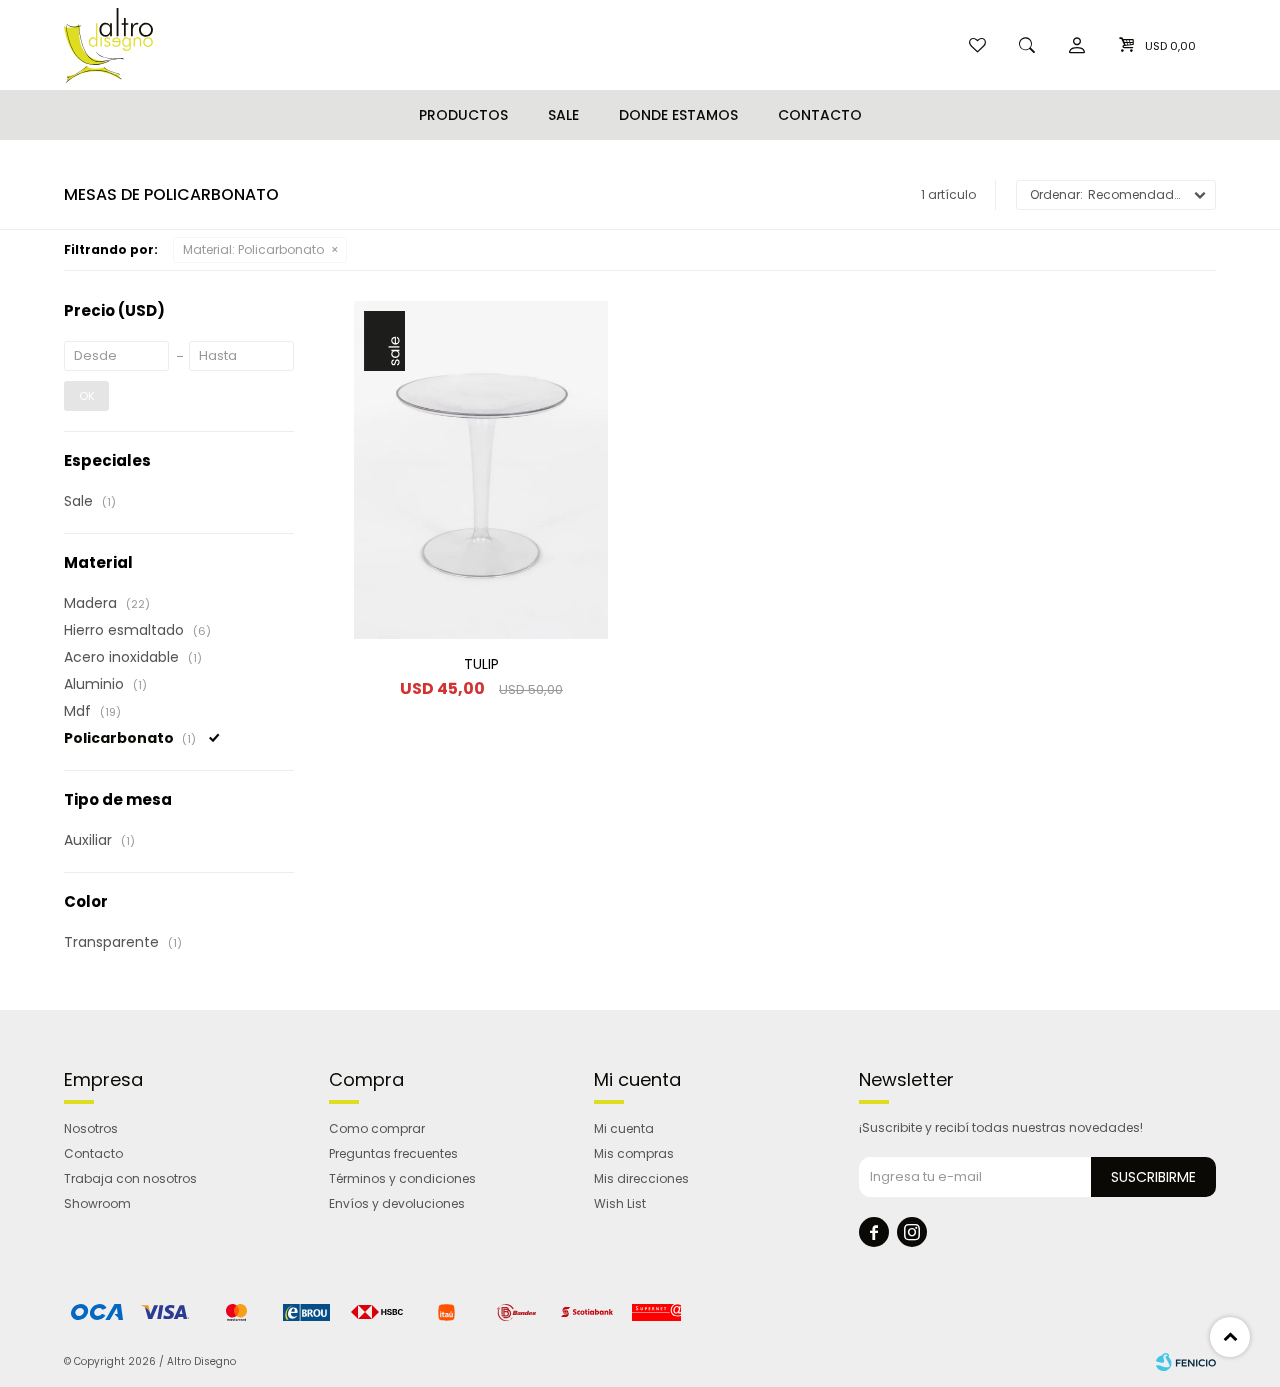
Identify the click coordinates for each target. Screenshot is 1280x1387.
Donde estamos (678, 115)
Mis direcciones (641, 1178)
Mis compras (634, 1153)
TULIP (481, 664)
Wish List (620, 1203)
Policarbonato (253, 249)
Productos (463, 115)
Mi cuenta (624, 1128)
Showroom (97, 1203)
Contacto (820, 115)
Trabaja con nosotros (130, 1178)
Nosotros (91, 1128)
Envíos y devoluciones (397, 1203)
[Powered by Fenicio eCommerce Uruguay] (1186, 1362)
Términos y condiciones (402, 1178)
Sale (563, 115)
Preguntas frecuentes (393, 1153)
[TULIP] (481, 470)
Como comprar (377, 1128)
